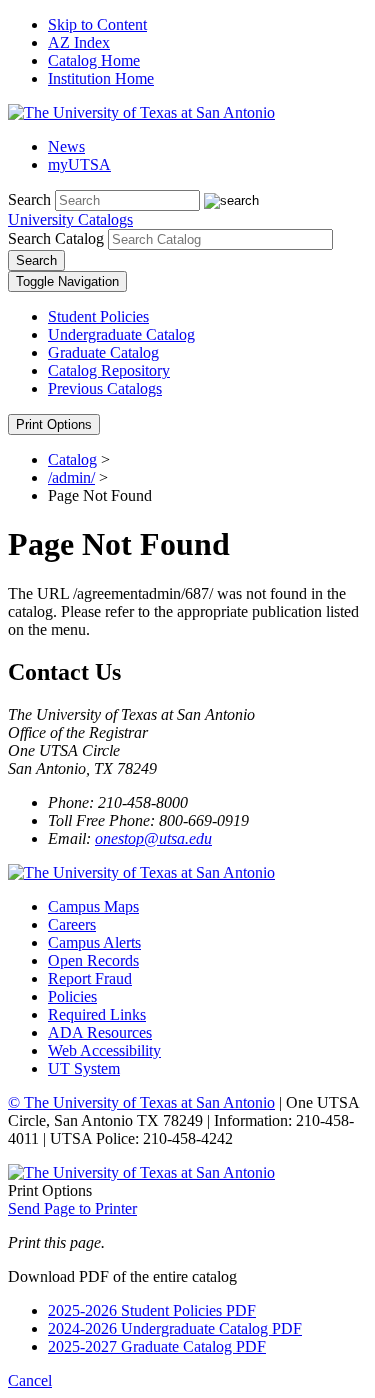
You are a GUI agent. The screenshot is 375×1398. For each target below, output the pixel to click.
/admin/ (71, 477)
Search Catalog (56, 238)
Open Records (93, 960)
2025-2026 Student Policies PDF (152, 1310)
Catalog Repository (109, 370)
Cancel (30, 1380)
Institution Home (101, 78)
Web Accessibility (104, 1050)
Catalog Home (94, 60)
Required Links (97, 1014)
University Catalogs (70, 219)
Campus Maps (93, 906)
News (66, 146)
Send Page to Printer (72, 1208)
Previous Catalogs (105, 388)
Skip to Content (97, 24)
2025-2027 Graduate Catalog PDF (157, 1346)
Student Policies (98, 316)
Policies (72, 996)
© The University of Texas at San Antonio (141, 1102)
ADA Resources (100, 1032)
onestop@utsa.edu (153, 838)
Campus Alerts (94, 942)
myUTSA (79, 164)
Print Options (54, 424)
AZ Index (79, 42)
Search (29, 199)
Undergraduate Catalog (121, 334)
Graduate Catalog (103, 352)
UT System (84, 1068)
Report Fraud (90, 978)
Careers (72, 924)
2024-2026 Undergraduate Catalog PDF (175, 1328)
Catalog (72, 459)
